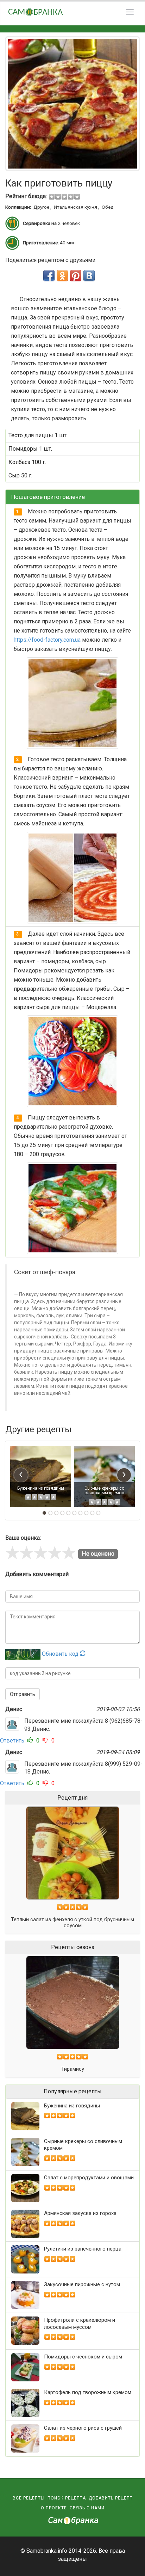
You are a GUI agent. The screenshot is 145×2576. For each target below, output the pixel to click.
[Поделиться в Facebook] (49, 276)
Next (127, 104)
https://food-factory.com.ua (47, 640)
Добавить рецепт (111, 2498)
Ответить (12, 1741)
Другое (41, 207)
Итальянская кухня (75, 207)
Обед (108, 207)
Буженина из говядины (41, 1488)
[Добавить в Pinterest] (76, 276)
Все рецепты (29, 2498)
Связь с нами (87, 2508)
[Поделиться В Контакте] (89, 276)
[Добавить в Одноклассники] (62, 276)
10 (98, 1513)
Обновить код (61, 1654)
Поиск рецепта (67, 2498)
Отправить (23, 1694)
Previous (18, 104)
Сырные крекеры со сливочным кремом (105, 1491)
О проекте (54, 2508)
